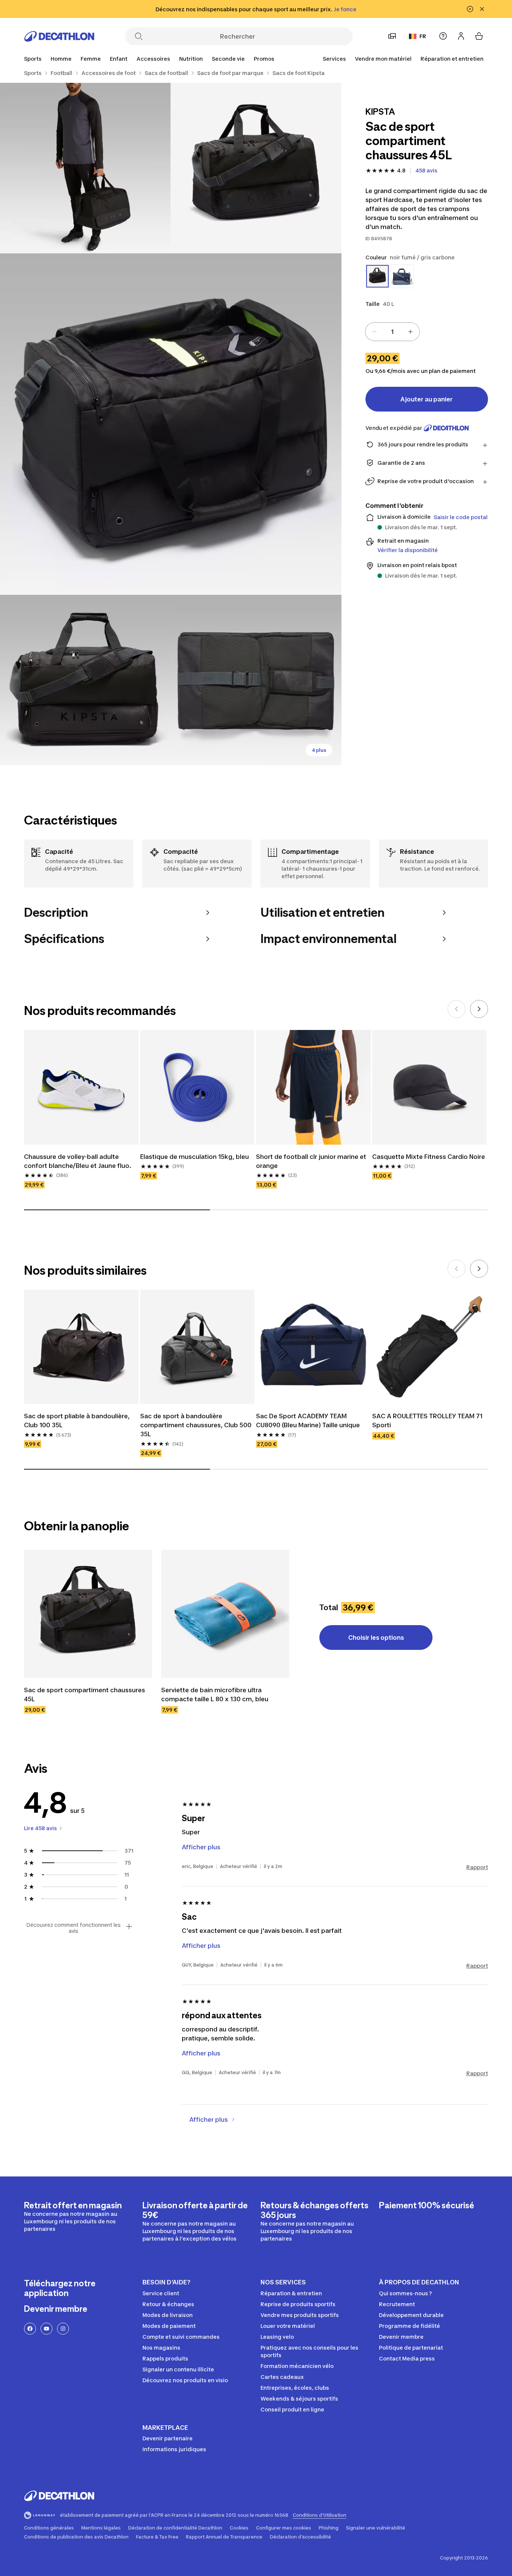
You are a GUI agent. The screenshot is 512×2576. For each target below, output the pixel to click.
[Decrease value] (374, 332)
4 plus (319, 750)
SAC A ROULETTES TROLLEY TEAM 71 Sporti (427, 1420)
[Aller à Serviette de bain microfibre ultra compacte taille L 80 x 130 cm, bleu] (225, 1614)
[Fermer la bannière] (482, 9)
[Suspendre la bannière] (470, 9)
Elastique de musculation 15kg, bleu (195, 1157)
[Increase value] (410, 332)
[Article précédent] (457, 1009)
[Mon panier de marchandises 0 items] (479, 36)
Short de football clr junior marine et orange (311, 1161)
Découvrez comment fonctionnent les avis (73, 1928)
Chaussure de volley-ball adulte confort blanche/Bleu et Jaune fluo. (78, 1161)
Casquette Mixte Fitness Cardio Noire (429, 1157)
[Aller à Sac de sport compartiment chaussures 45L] (88, 1614)
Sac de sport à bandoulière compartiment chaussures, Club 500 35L (196, 1425)
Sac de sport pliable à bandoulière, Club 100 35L (77, 1420)
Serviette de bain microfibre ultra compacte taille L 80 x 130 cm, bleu (215, 1694)
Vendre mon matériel (383, 59)
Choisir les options (376, 1638)
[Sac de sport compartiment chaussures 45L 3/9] (171, 424)
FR (423, 36)
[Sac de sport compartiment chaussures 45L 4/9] (85, 680)
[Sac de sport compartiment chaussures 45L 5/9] (256, 680)
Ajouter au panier (427, 399)
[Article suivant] (479, 1009)
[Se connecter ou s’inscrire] (461, 36)
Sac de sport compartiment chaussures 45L (85, 1694)
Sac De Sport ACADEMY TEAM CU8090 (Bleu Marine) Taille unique (308, 1420)
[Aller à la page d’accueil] (59, 36)
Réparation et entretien (452, 59)
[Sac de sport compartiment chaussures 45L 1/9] (256, 168)
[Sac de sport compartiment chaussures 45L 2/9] (85, 168)
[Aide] (443, 36)
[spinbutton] (392, 332)
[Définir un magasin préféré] (392, 36)
